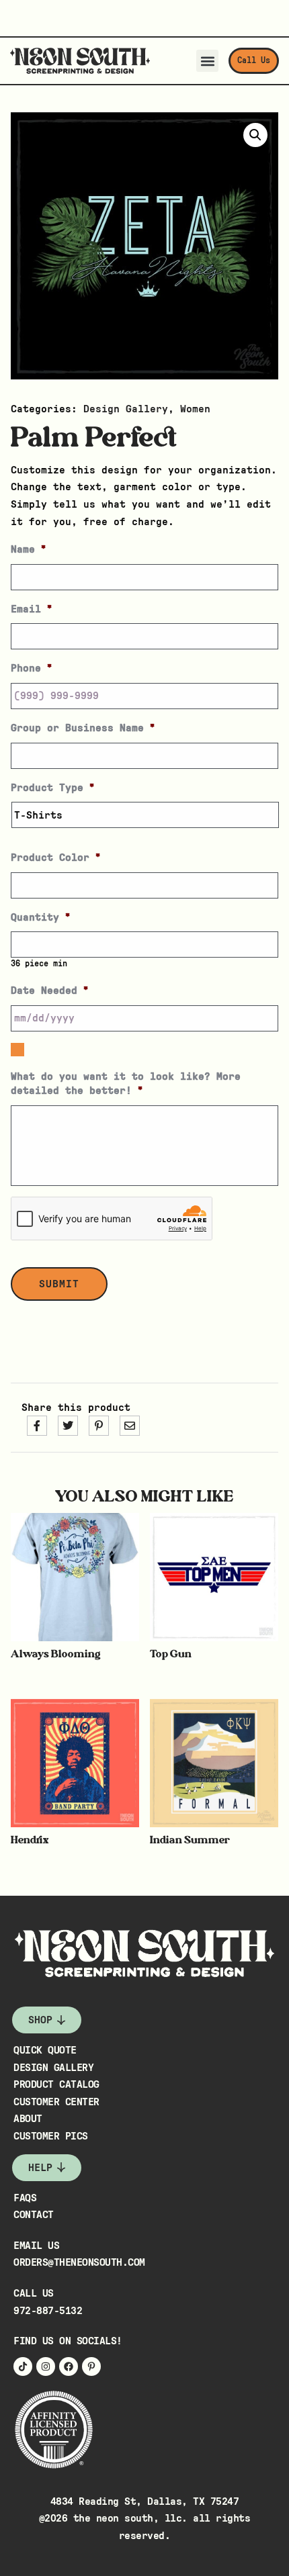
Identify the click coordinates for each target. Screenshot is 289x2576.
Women (195, 409)
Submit (59, 1284)
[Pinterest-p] (91, 2366)
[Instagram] (46, 2366)
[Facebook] (69, 2366)
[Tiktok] (23, 2366)
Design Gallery (126, 409)
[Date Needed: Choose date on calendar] (17, 1050)
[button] (207, 61)
